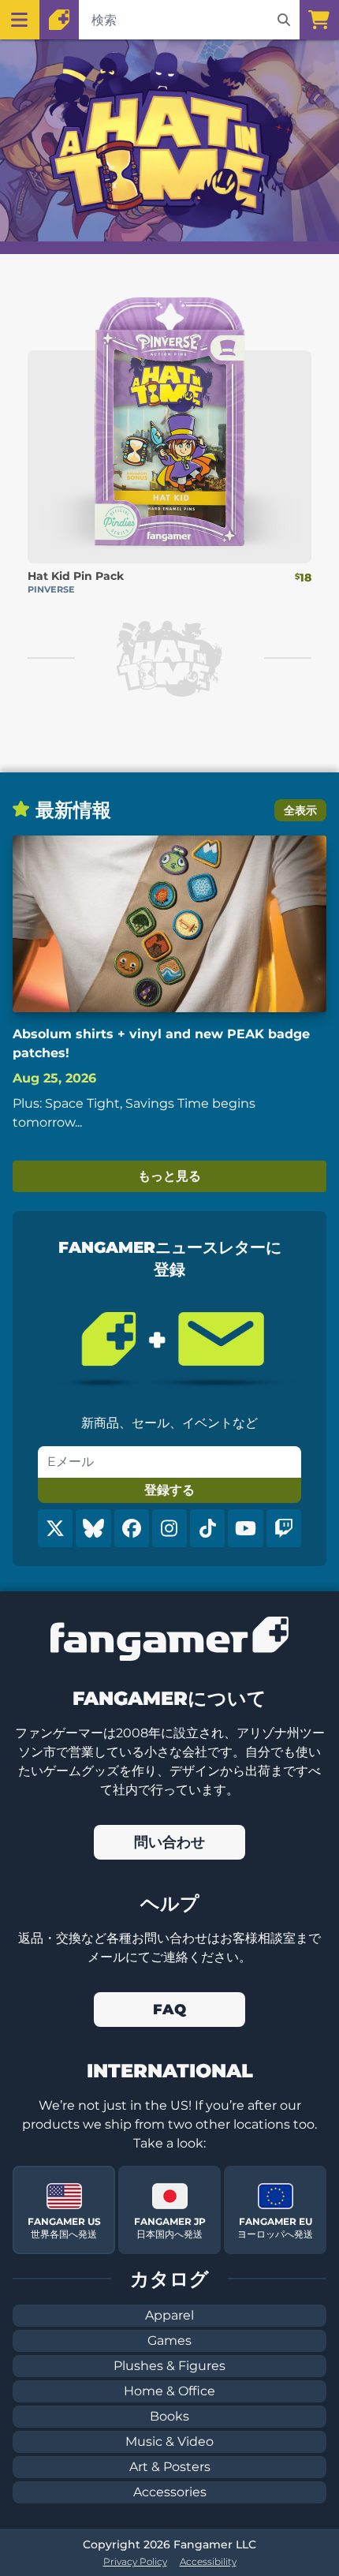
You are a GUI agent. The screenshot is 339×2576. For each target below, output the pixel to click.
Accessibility (208, 2561)
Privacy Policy (135, 2561)
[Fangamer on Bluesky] (93, 1528)
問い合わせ (169, 1842)
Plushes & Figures (169, 2366)
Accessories (170, 2492)
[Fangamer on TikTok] (207, 1528)
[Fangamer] (59, 20)
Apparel (169, 2315)
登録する (169, 1490)
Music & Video (169, 2441)
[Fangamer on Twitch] (284, 1528)
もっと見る (169, 1176)
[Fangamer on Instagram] (169, 1528)
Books (169, 2416)
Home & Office (169, 2391)
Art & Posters (170, 2467)
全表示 (300, 810)
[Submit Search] (284, 20)
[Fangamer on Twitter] (55, 1528)
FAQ (169, 2010)
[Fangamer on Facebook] (132, 1528)
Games (169, 2340)
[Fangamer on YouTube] (245, 1528)
